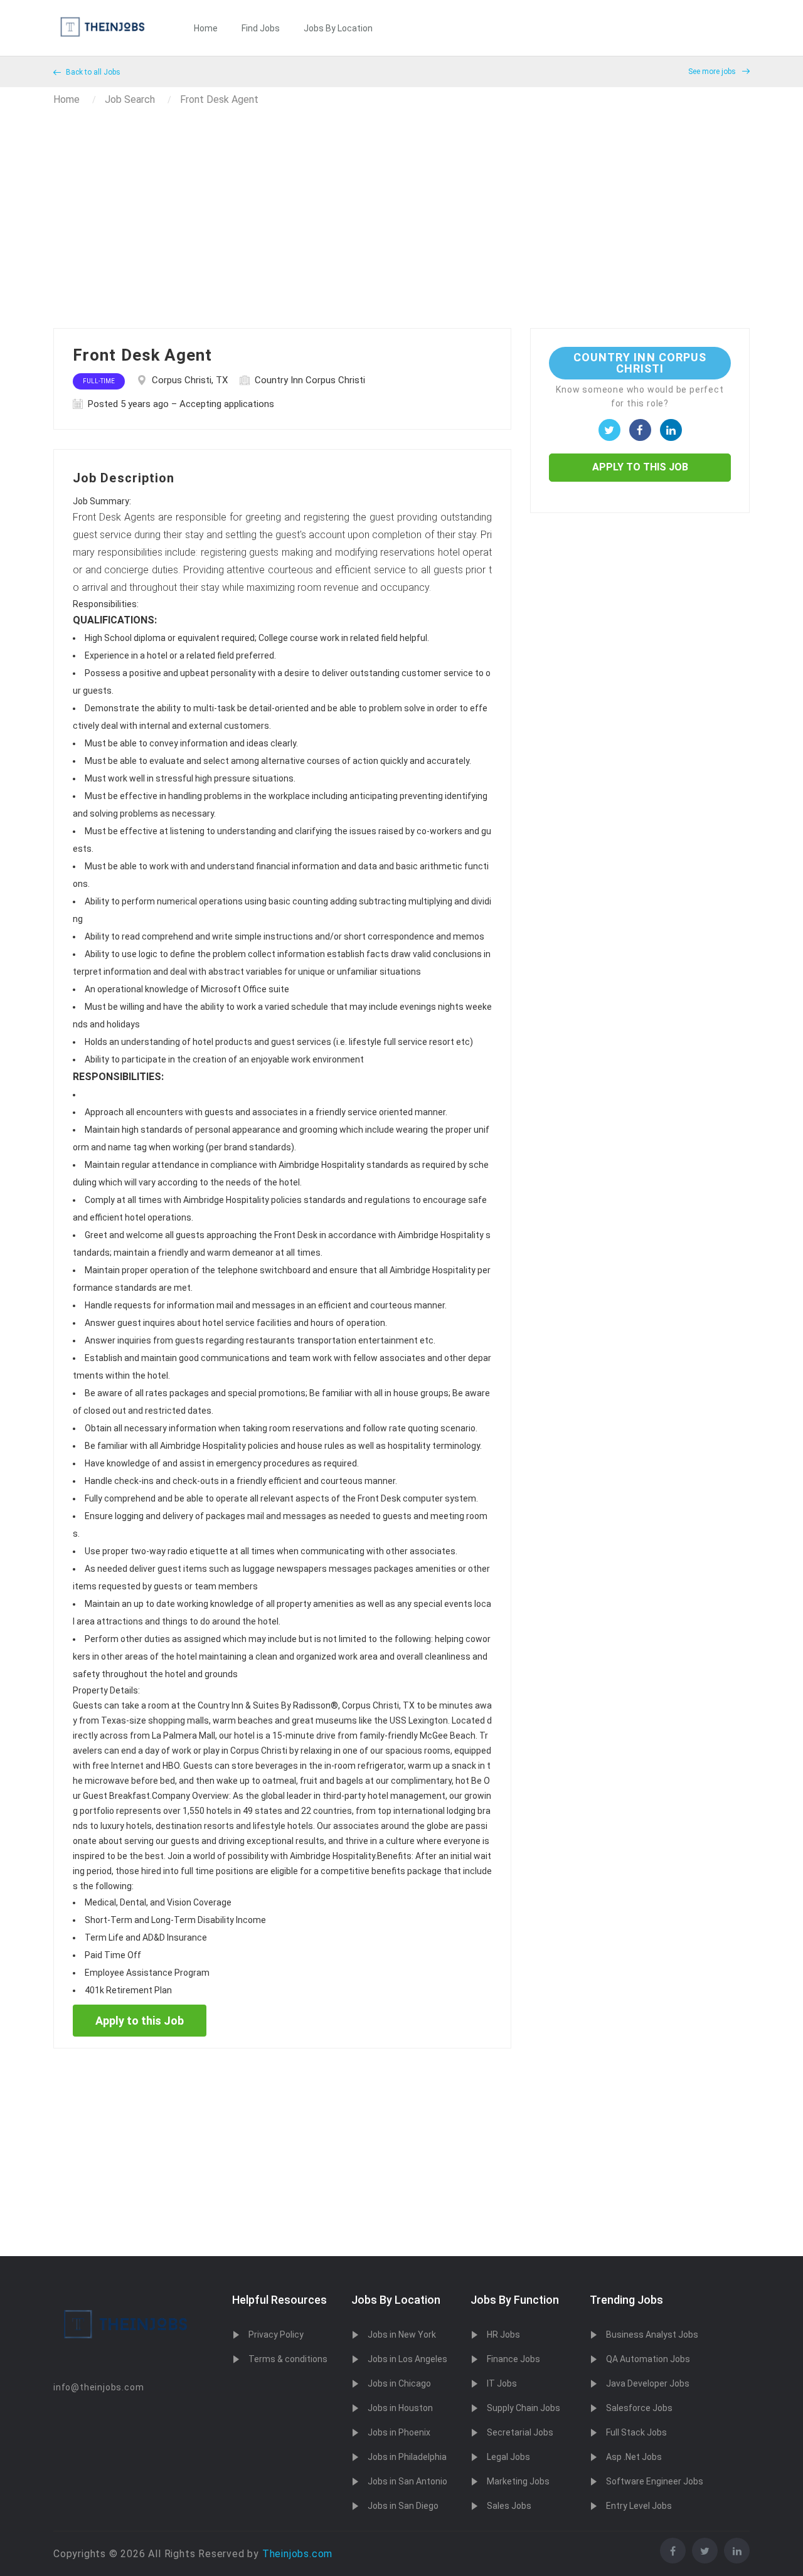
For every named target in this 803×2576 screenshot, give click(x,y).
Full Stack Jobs (636, 2432)
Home (206, 28)
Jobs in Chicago (399, 2383)
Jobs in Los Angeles (407, 2359)
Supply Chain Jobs (524, 2408)
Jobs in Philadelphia (407, 2457)
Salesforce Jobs (639, 2408)
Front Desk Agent (219, 99)
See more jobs (713, 72)
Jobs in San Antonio (407, 2481)
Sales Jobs (509, 2506)
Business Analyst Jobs (652, 2335)
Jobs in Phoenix (399, 2432)
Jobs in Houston (400, 2408)
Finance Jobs (513, 2359)
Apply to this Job (140, 2021)
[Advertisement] (401, 234)
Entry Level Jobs (639, 2506)
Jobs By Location (338, 28)
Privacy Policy (276, 2335)
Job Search (130, 99)
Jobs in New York (402, 2335)
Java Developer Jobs (648, 2383)
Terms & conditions (288, 2359)
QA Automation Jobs (648, 2359)
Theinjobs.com (297, 2554)
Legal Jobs (508, 2457)
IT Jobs (502, 2383)
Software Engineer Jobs (655, 2481)
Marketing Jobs (518, 2481)
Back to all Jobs (92, 72)
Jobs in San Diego (403, 2506)
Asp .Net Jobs (634, 2457)
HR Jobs (503, 2335)
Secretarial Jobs (520, 2432)
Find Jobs (261, 28)
